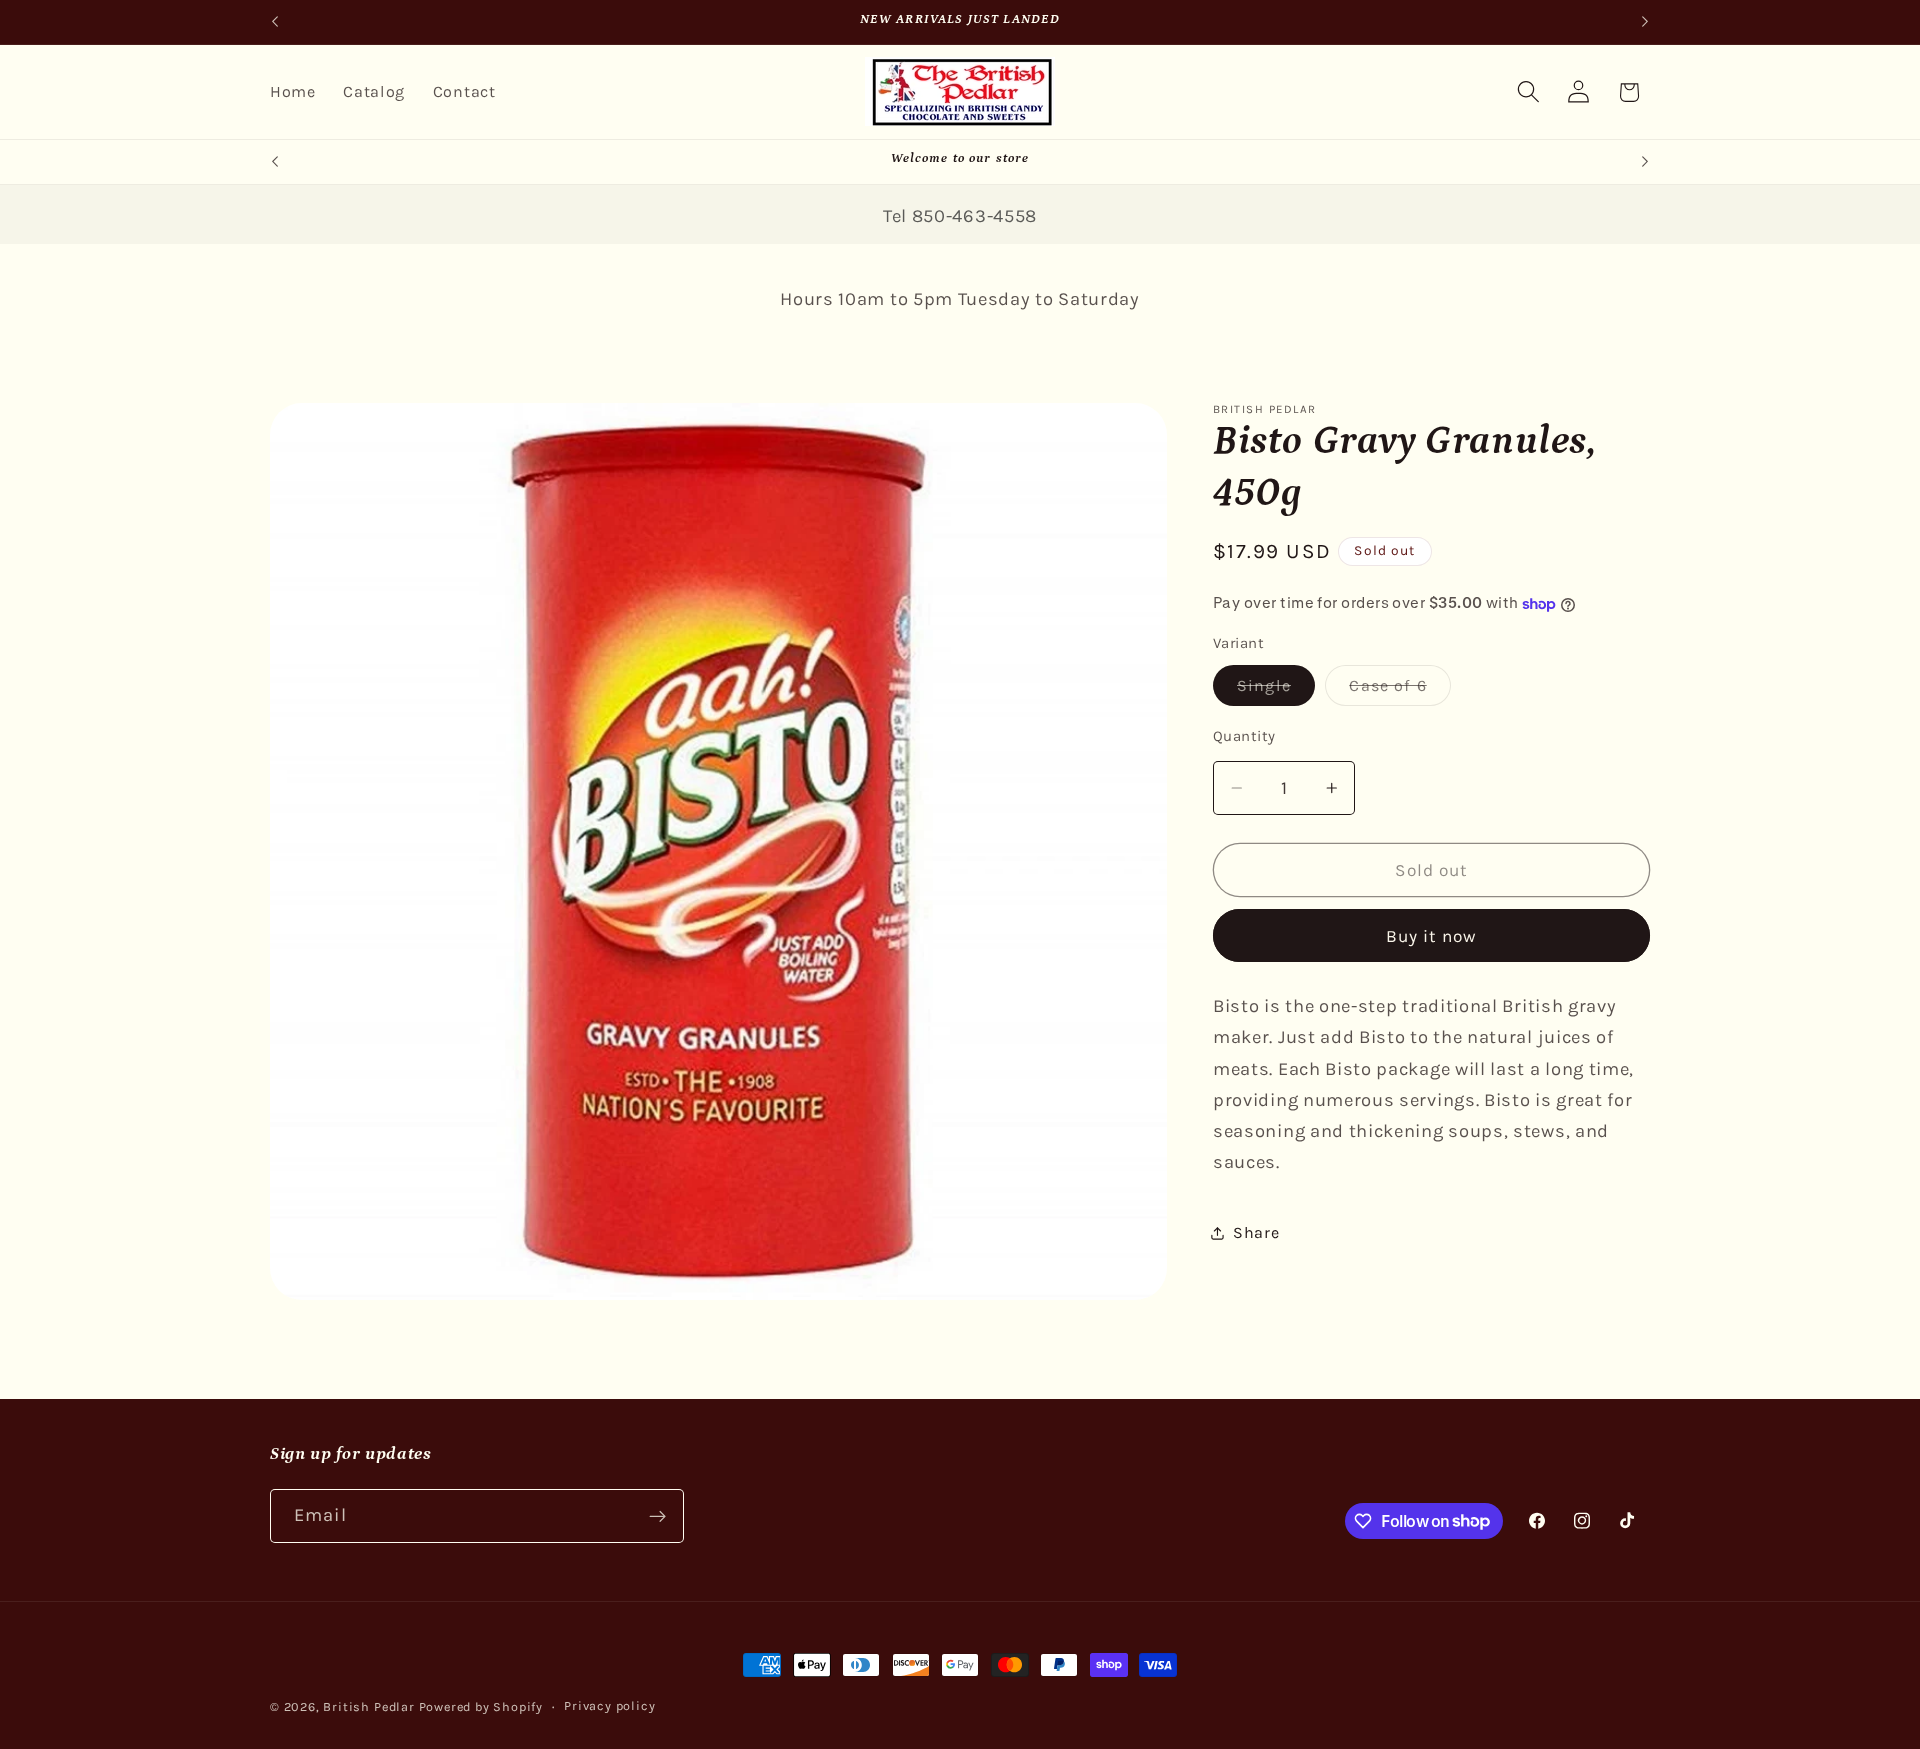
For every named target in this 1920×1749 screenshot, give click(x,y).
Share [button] (1256, 1232)
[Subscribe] (657, 1516)
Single (1276, 691)
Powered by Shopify (481, 1706)
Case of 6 (1399, 691)
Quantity (1244, 736)
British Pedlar (368, 1706)
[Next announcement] (1645, 22)
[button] (1528, 92)
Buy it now (1432, 936)
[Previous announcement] (275, 22)
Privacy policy (609, 1705)
